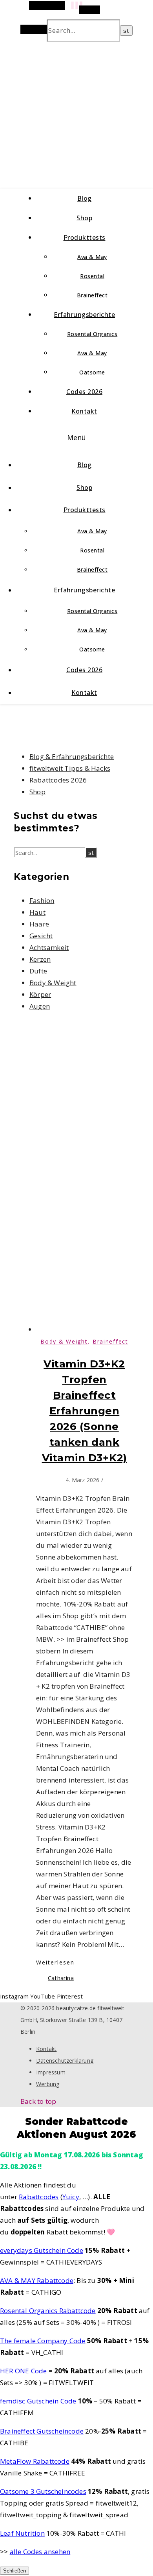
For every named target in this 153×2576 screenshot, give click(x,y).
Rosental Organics (92, 334)
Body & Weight (53, 983)
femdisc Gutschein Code (38, 2401)
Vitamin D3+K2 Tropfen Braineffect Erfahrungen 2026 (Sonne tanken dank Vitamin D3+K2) (85, 1411)
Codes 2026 (84, 392)
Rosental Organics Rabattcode (48, 2311)
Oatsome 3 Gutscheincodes (43, 2491)
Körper (40, 994)
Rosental (92, 276)
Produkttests (85, 237)
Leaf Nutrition (22, 2533)
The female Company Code (43, 2341)
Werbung (48, 2084)
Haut (37, 912)
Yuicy (71, 2197)
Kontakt (84, 411)
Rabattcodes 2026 (58, 780)
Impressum (51, 2072)
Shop (84, 218)
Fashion (42, 900)
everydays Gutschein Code (42, 2250)
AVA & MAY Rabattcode (37, 2280)
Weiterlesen (55, 1962)
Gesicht (41, 936)
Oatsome (92, 372)
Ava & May (92, 257)
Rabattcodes (39, 2197)
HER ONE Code (23, 2371)
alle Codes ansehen (40, 2552)
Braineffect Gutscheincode (42, 2431)
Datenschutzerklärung (65, 2061)
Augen (40, 1006)
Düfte (38, 971)
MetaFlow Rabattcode (35, 2461)
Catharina (61, 1978)
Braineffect (92, 295)
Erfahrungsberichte (84, 315)
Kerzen (40, 959)
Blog (85, 198)
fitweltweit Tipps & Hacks (70, 768)
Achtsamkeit (49, 947)
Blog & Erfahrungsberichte (72, 756)
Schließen (15, 2571)
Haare (39, 924)
